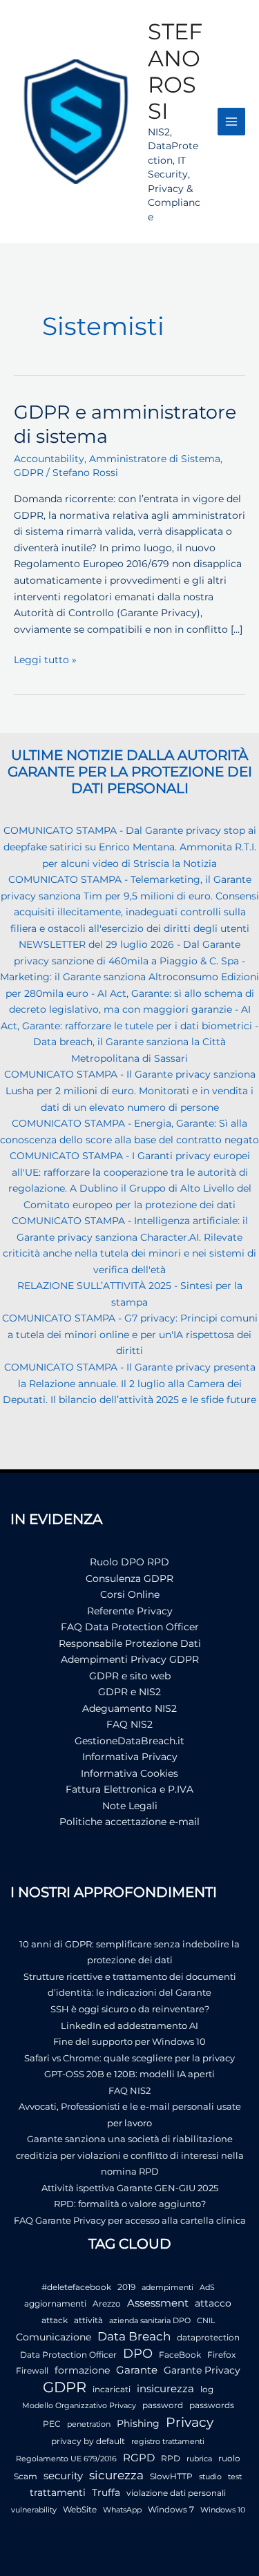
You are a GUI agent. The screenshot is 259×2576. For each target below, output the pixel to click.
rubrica (199, 2459)
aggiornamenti (55, 2303)
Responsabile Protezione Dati (130, 1643)
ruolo (229, 2458)
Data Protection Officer (68, 2355)
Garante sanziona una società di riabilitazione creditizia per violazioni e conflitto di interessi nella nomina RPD (130, 2155)
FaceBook (180, 2355)
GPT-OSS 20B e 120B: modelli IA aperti (129, 2074)
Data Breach (134, 2336)
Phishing (138, 2423)
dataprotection (208, 2337)
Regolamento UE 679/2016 (66, 2459)
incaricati (112, 2389)
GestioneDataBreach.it (129, 1741)
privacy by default (88, 2441)
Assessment (158, 2303)
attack (55, 2320)
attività (88, 2320)
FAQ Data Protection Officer (130, 1627)
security (63, 2475)
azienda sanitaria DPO (150, 2321)
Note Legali (130, 1806)
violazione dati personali (176, 2493)
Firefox (221, 2355)
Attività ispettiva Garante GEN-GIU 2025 (130, 2188)
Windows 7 (171, 2509)
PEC (52, 2424)
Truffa (106, 2492)
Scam (26, 2476)
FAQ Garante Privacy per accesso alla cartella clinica (130, 2220)
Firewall (32, 2370)
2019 (126, 2287)
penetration (89, 2424)
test (235, 2477)
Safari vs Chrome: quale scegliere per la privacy (129, 2058)
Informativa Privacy (130, 1757)
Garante (137, 2370)
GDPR (29, 473)
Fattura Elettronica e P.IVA (129, 1789)
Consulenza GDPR (129, 1578)
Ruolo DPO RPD (129, 1562)
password (163, 2405)
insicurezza (165, 2389)
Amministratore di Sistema (155, 459)
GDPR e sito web (130, 1676)
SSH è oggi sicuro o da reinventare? (130, 2009)
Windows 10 (223, 2510)
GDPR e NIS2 (129, 1692)
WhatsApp (122, 2510)
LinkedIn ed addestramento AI (129, 2025)
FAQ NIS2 (129, 1724)
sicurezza (116, 2475)
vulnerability (34, 2510)
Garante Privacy (202, 2370)
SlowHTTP (171, 2476)
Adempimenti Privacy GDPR (130, 1659)
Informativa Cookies (129, 1773)
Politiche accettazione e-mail (129, 1822)
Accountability (49, 459)
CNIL (206, 2321)
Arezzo (107, 2303)
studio (210, 2477)
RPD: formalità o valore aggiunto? (130, 2204)
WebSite (80, 2509)
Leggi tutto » (45, 661)
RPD (171, 2458)
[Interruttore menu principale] (232, 122)
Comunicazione (54, 2337)
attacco (213, 2303)
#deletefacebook (76, 2287)
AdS (207, 2288)
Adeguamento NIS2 (129, 1708)
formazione (82, 2370)
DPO (138, 2354)
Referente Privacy (130, 1611)
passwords (212, 2405)
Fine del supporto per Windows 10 (129, 2041)
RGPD (139, 2458)
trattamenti (58, 2492)
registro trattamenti (168, 2442)
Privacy (190, 2422)
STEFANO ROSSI (175, 71)
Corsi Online (130, 1594)
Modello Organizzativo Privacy (79, 2406)
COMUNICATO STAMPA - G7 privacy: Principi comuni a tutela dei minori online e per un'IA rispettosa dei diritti (130, 1334)
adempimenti (167, 2288)
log (207, 2389)
